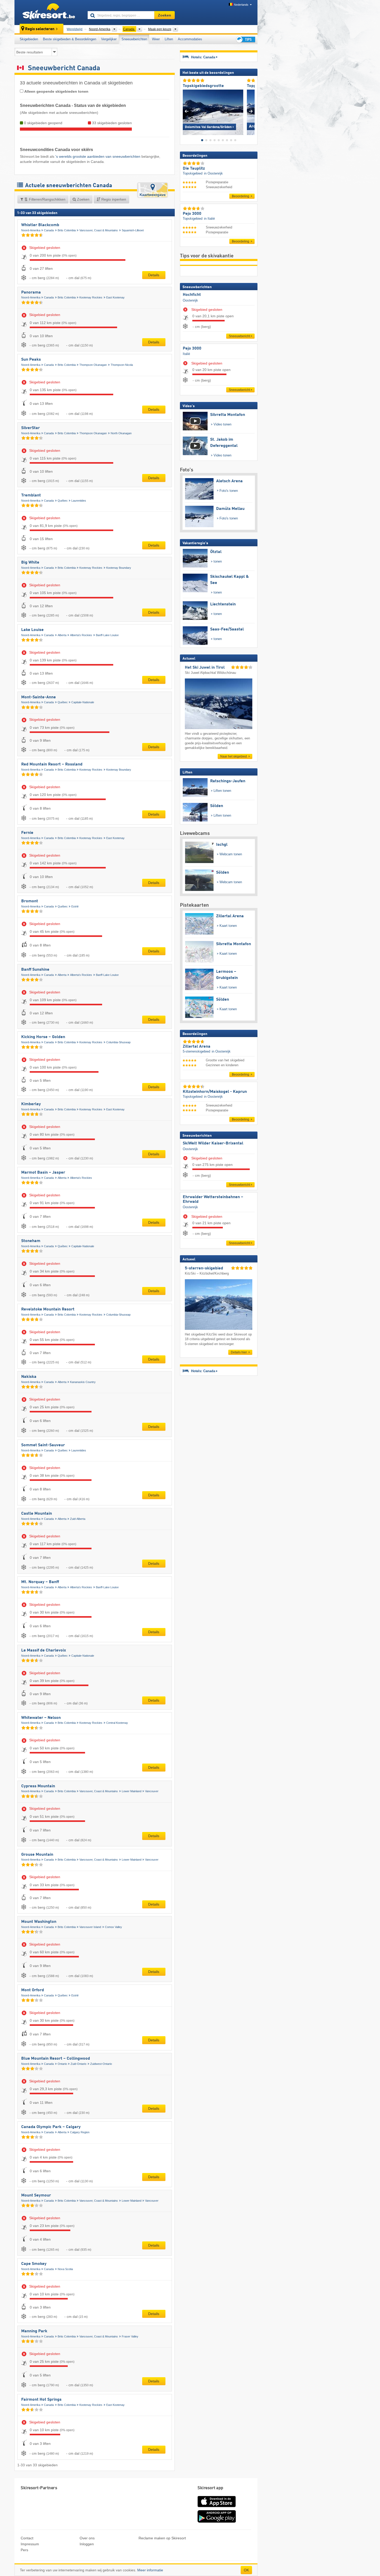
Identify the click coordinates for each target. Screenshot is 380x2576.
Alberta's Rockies (81, 635)
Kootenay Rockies (91, 297)
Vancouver (152, 1791)
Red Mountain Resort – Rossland (52, 764)
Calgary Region (80, 2132)
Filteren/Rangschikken (47, 199)
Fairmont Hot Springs (41, 2400)
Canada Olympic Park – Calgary (51, 2127)
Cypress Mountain (38, 1786)
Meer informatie (150, 2570)
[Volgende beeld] (251, 111)
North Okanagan (121, 433)
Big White (30, 563)
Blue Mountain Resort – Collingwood (56, 2059)
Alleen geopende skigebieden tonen (56, 91)
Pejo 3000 (192, 349)
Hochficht (192, 295)
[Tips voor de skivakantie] (245, 39)
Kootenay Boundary (119, 568)
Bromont (30, 901)
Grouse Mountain (37, 1855)
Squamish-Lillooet (133, 230)
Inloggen (87, 2544)
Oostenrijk (190, 300)
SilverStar (31, 428)
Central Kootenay (117, 1723)
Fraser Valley (130, 2336)
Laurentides (79, 501)
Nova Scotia (65, 2269)
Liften (169, 39)
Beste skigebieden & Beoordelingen (70, 39)
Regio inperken (113, 199)
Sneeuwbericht (239, 336)
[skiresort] (49, 12)
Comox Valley (113, 1927)
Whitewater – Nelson (41, 1718)
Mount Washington (39, 1922)
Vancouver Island (90, 1927)
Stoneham (31, 1241)
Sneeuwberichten (134, 39)
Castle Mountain (37, 1514)
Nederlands (241, 5)
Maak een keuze (160, 29)
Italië (186, 354)
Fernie (27, 833)
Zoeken (83, 199)
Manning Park (34, 2331)
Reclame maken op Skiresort (162, 2538)
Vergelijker (109, 39)
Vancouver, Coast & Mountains (99, 230)
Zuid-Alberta (78, 1519)
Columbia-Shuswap (118, 1042)
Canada (49, 230)
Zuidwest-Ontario (101, 2064)
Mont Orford (33, 1990)
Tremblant (31, 495)
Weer (156, 39)
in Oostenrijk (213, 173)
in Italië (209, 219)
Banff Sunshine (35, 970)
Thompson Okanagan (93, 365)
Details (154, 275)
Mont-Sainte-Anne (39, 697)
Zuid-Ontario (78, 2064)
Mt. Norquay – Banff (40, 1582)
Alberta (62, 635)
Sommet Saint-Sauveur (43, 1445)
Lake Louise (32, 630)
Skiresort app (210, 2488)
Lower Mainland (132, 1791)
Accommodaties (190, 39)
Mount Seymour (36, 2195)
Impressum (30, 2544)
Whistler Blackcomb (40, 225)
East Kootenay (115, 297)
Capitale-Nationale (83, 702)
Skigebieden (29, 39)
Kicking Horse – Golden (43, 1037)
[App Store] (217, 2508)
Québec (63, 501)
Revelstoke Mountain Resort (48, 1309)
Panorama (31, 293)
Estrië (75, 906)
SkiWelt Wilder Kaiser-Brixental (213, 1143)
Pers (24, 2550)
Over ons (87, 2538)
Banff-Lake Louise (107, 635)
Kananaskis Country (83, 1382)
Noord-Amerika (31, 230)
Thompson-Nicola (122, 365)
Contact (27, 2538)
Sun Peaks (31, 360)
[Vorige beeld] (187, 111)
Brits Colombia (67, 230)
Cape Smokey (34, 2264)
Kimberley (31, 1104)
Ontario (62, 2064)
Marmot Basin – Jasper (43, 1173)
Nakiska (29, 1377)
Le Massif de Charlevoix (44, 1650)
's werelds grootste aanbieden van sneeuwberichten (98, 156)
